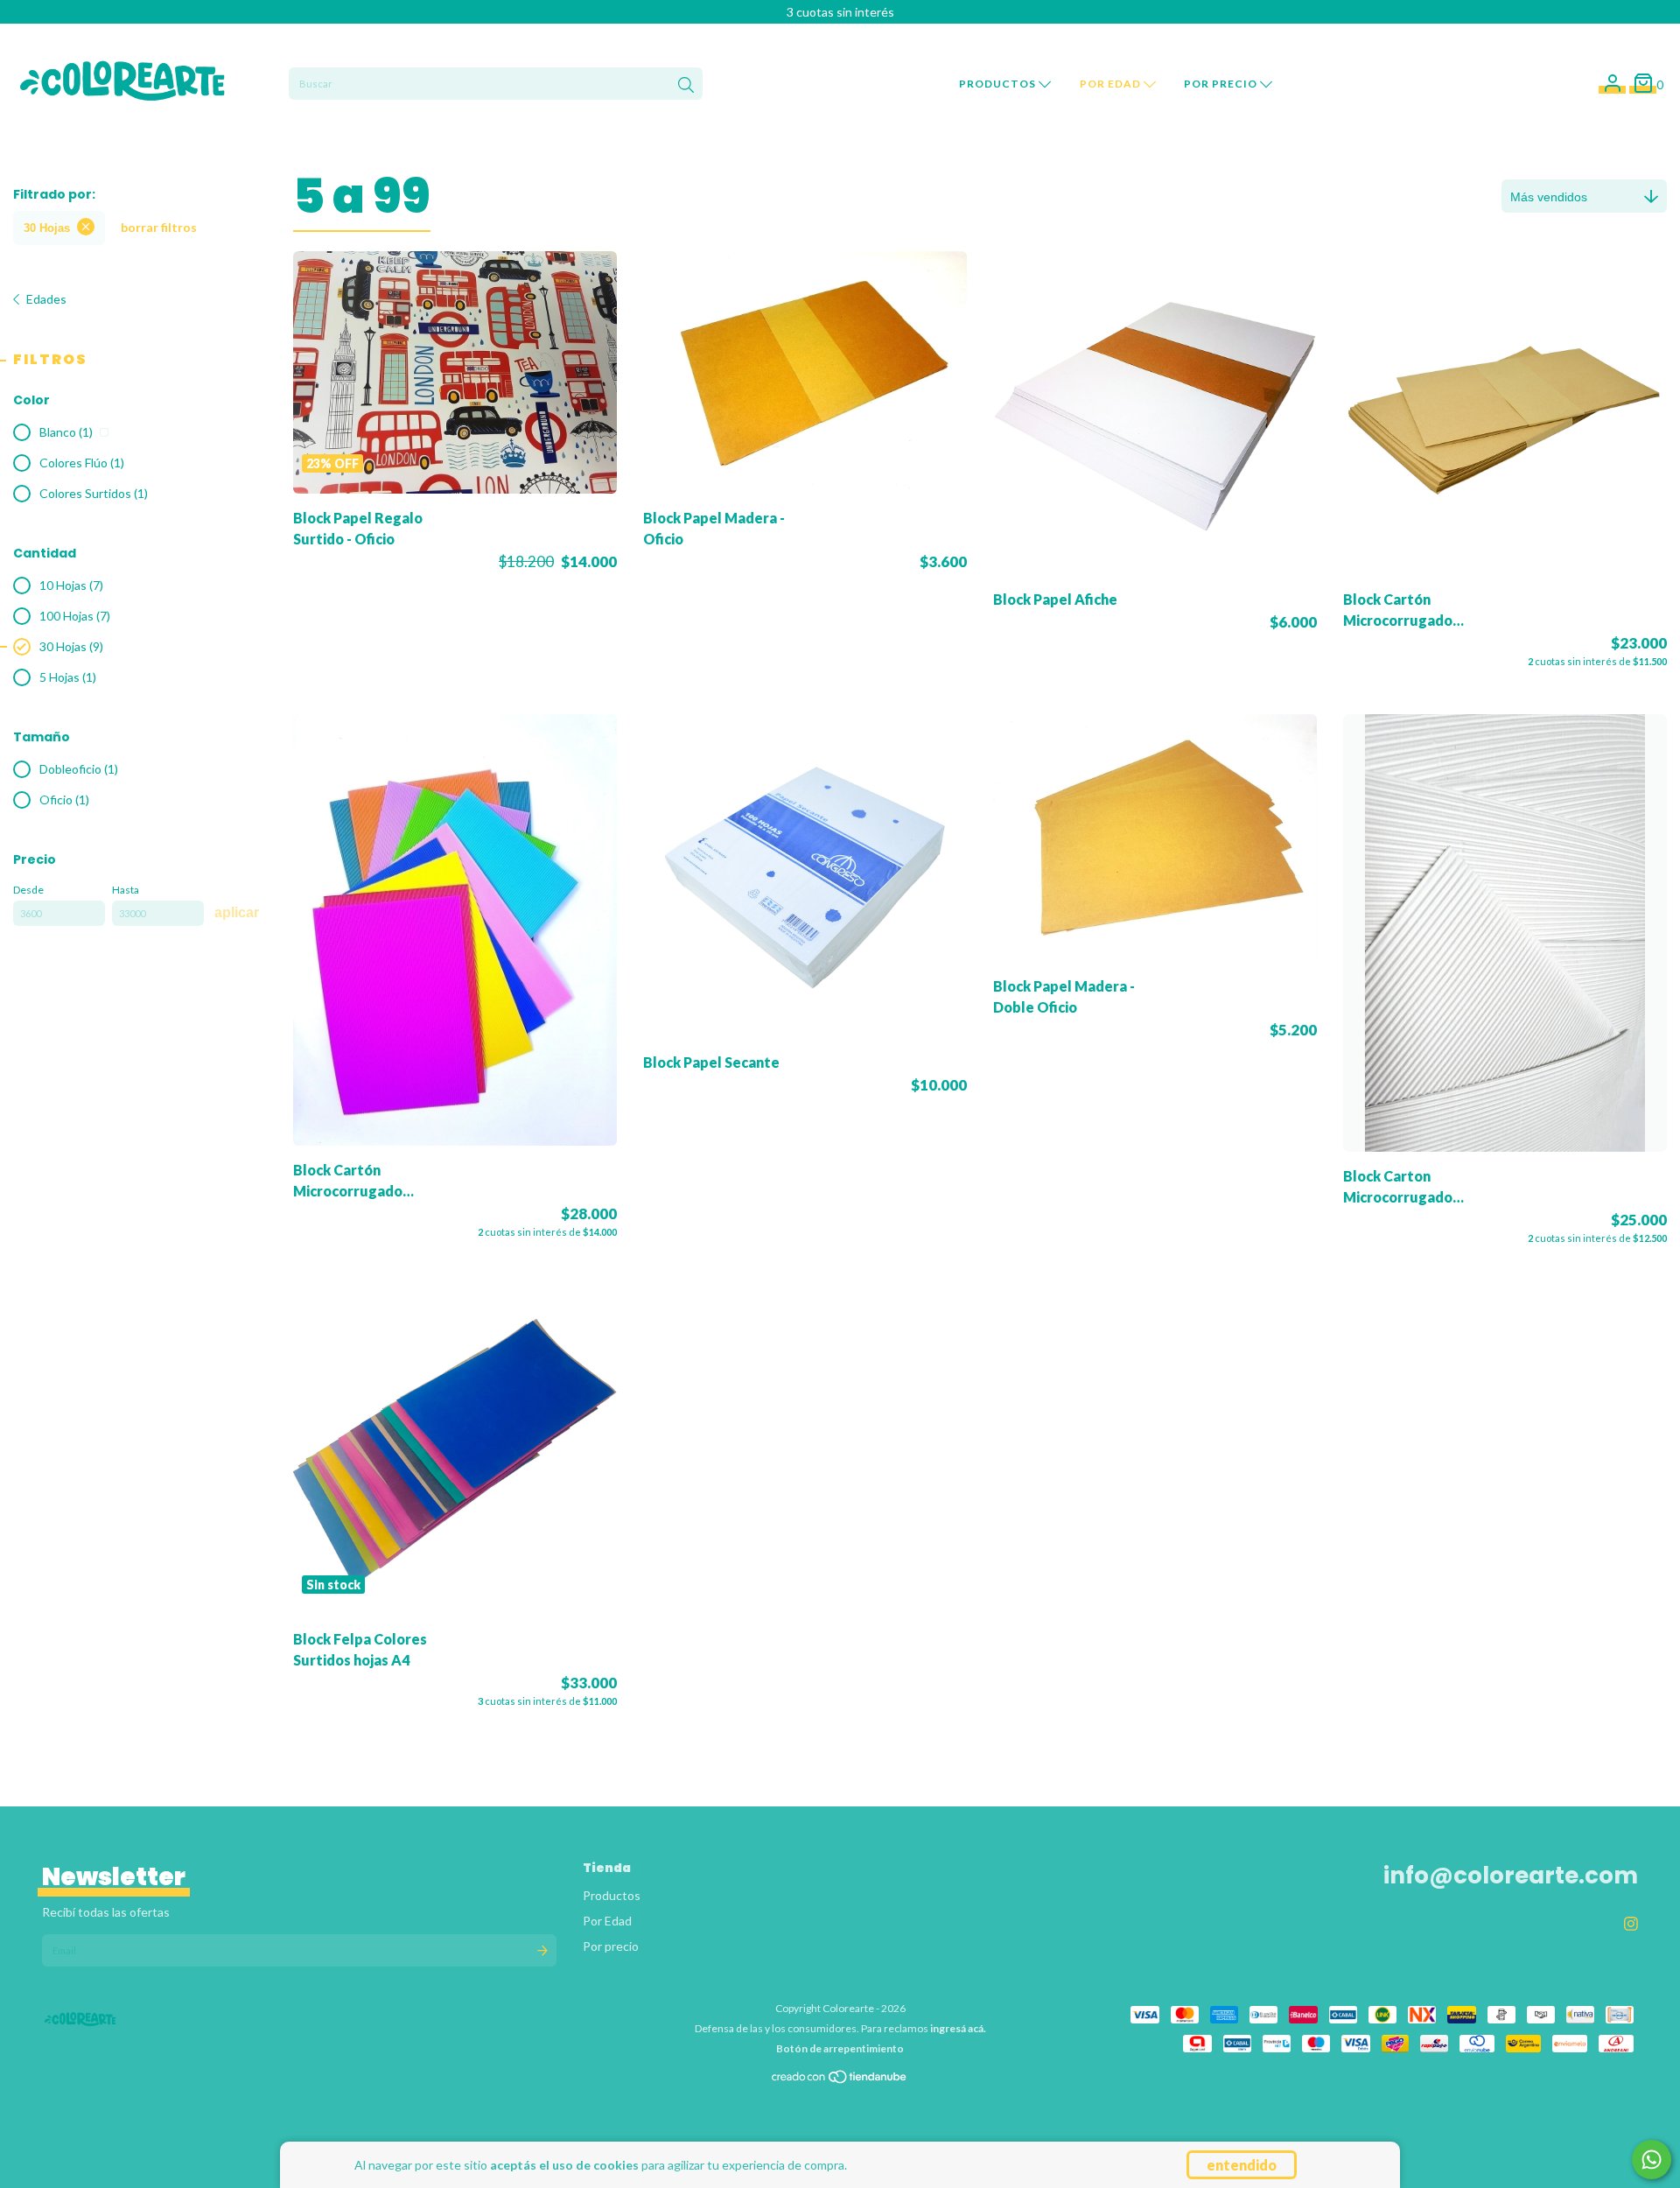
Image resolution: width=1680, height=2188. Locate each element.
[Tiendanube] (840, 2081)
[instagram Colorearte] (1631, 1924)
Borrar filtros (159, 227)
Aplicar (237, 912)
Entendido (1242, 2165)
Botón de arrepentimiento (840, 2048)
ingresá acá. (958, 2028)
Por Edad (1112, 84)
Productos (999, 84)
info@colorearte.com (1511, 1876)
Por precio (1222, 84)
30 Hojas (47, 228)
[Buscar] (686, 86)
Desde (28, 890)
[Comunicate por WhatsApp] (1652, 2160)
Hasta (126, 890)
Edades (46, 299)
